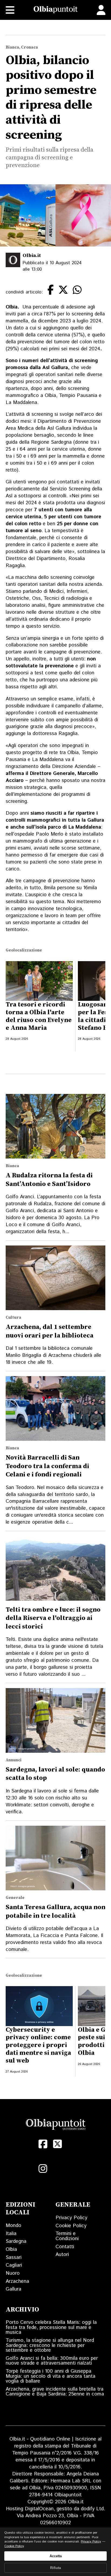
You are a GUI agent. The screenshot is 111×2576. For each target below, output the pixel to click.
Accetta (56, 2556)
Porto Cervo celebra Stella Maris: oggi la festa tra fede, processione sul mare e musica (51, 2327)
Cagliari (14, 2265)
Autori (62, 2255)
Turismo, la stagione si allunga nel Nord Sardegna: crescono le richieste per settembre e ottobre (50, 2345)
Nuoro (13, 2273)
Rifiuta (55, 2568)
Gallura (13, 2289)
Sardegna (16, 2241)
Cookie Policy (71, 2226)
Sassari (14, 2257)
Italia (11, 2234)
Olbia (11, 2249)
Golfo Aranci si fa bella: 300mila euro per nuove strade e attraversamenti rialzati (52, 2361)
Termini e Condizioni (67, 2236)
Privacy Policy (71, 2218)
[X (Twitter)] (57, 2144)
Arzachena (17, 2281)
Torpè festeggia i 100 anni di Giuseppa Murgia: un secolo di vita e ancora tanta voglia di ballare (51, 2376)
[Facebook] (43, 2144)
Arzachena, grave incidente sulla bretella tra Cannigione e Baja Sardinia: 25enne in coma (55, 2392)
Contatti (65, 2247)
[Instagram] (43, 2169)
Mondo (13, 2226)
